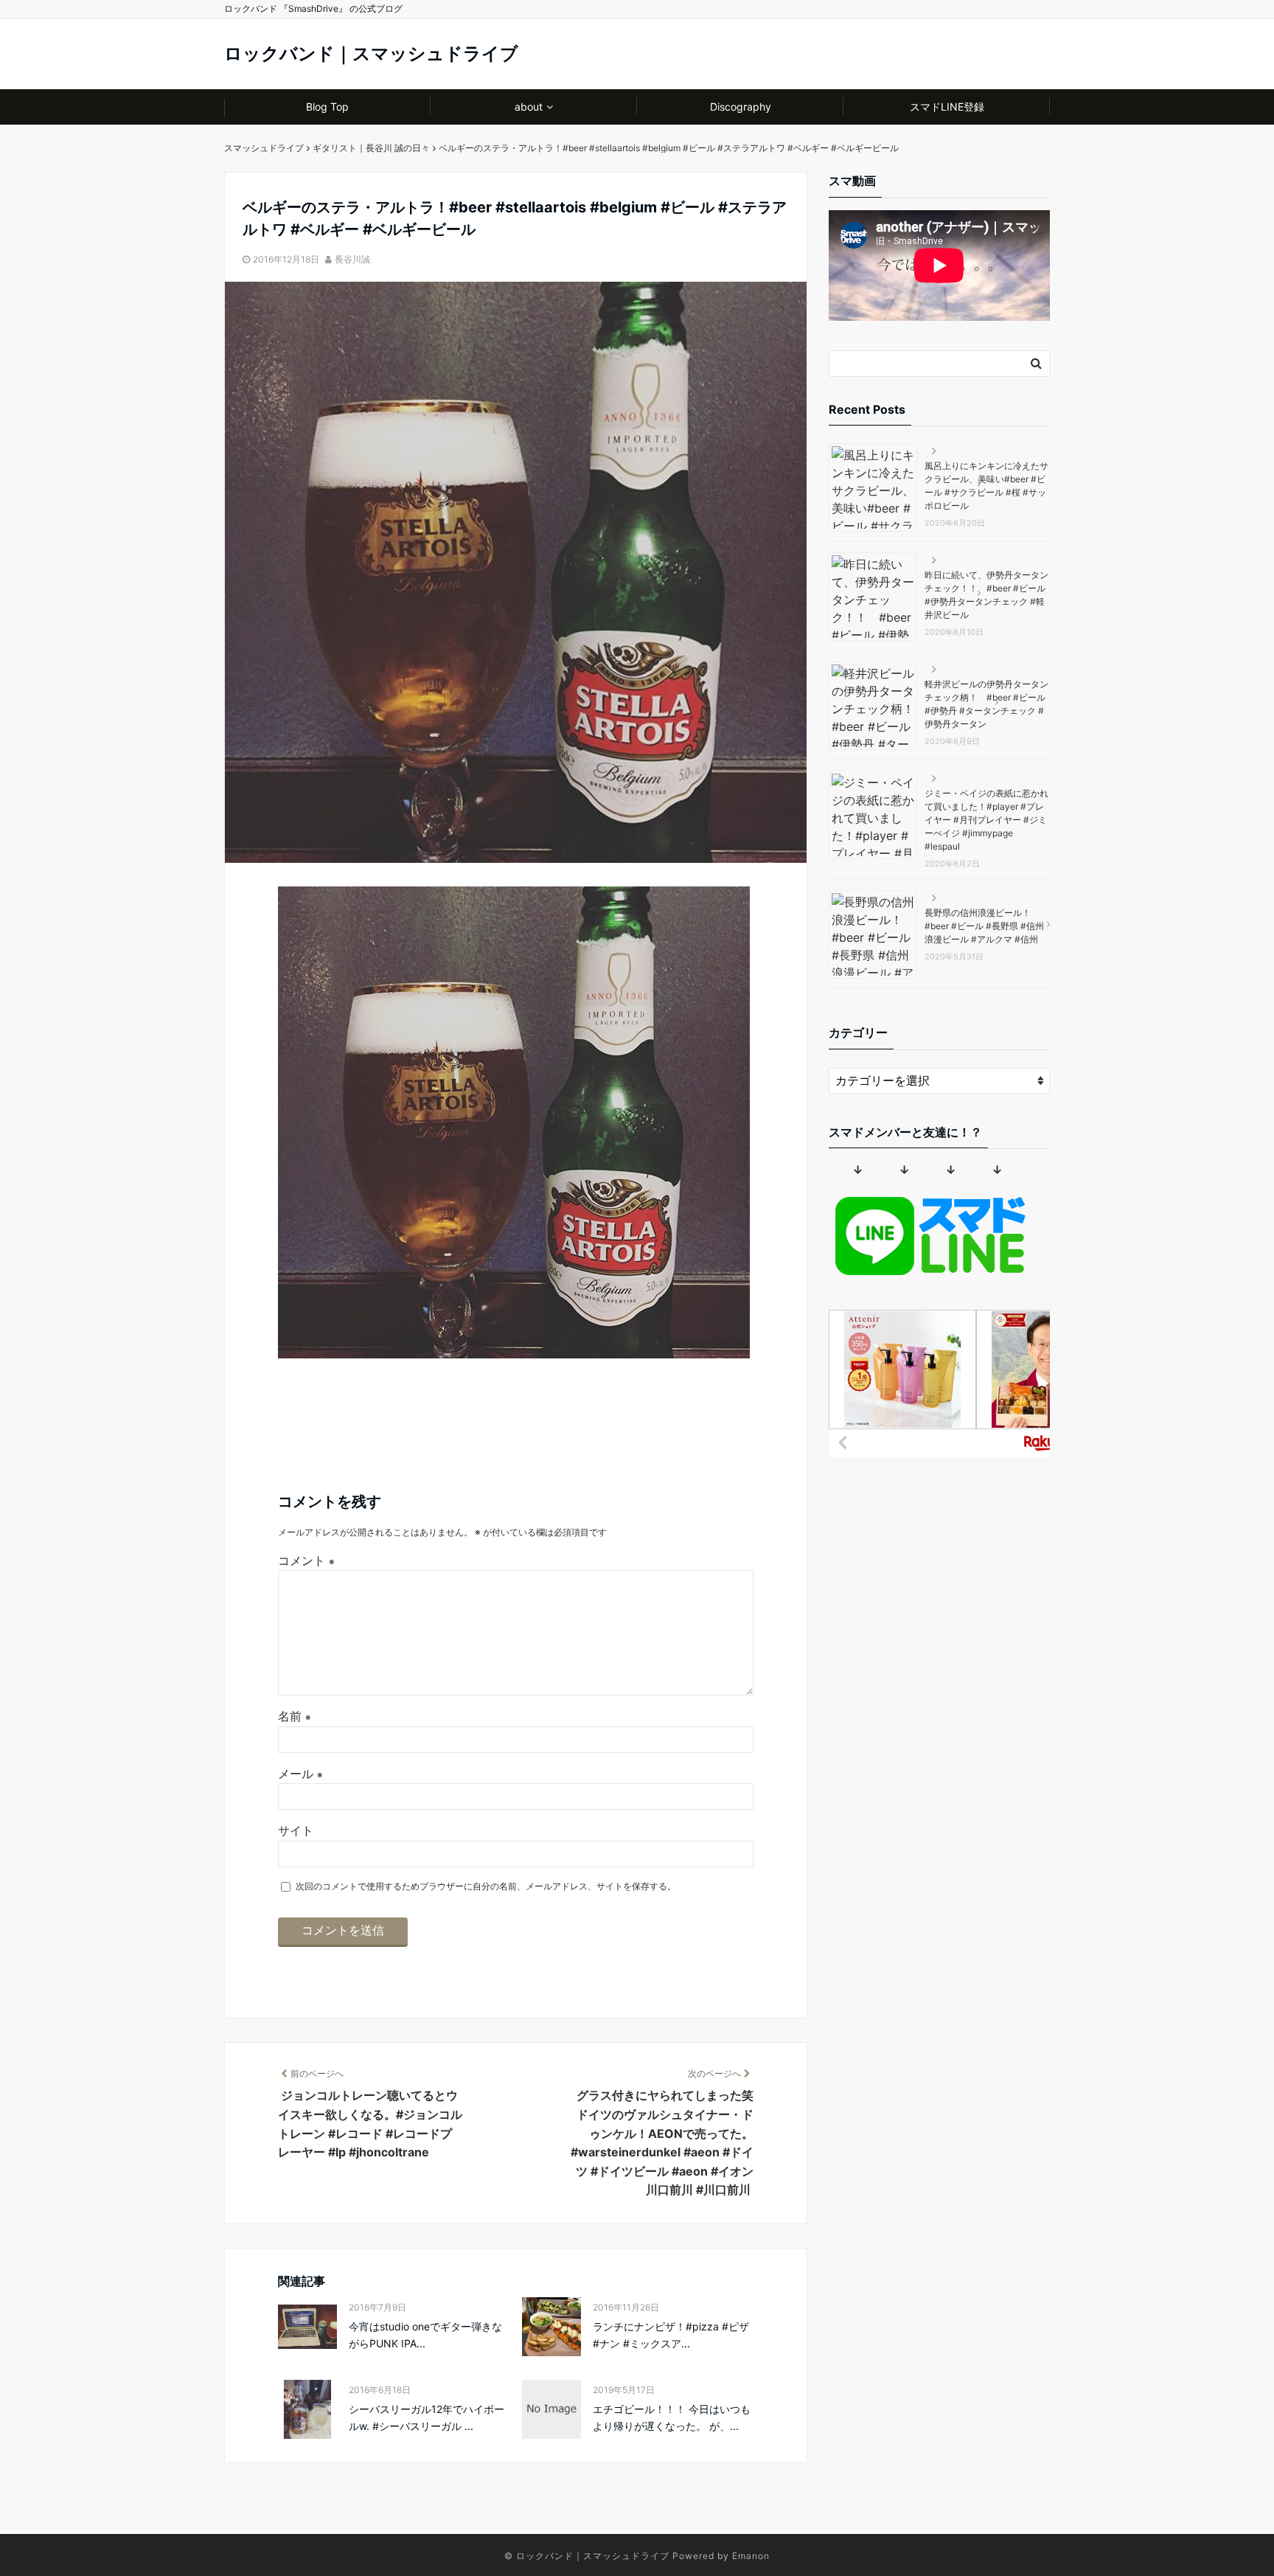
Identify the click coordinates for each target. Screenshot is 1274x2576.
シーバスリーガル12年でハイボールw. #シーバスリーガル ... (427, 2417)
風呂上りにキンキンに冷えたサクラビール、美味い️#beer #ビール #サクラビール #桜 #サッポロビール (986, 486)
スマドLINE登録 (947, 107)
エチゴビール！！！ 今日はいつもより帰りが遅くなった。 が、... (672, 2417)
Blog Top (327, 107)
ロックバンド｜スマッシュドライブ (371, 53)
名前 (295, 1716)
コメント (306, 1560)
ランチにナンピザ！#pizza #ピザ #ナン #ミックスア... (671, 2334)
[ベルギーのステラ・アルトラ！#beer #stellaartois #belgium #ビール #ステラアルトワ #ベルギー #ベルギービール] (514, 1354)
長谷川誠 (352, 259)
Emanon (751, 2556)
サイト (296, 1830)
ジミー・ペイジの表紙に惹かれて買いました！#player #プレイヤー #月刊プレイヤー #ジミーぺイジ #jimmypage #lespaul (986, 820)
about (529, 107)
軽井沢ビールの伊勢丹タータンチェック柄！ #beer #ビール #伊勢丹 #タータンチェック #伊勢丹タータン (986, 704)
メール (300, 1774)
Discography (741, 107)
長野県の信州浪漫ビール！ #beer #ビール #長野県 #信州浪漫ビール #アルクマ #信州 (984, 926)
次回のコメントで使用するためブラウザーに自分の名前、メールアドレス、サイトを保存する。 (486, 1886)
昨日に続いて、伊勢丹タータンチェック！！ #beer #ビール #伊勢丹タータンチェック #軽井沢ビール (986, 595)
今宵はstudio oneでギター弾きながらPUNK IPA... (425, 2334)
